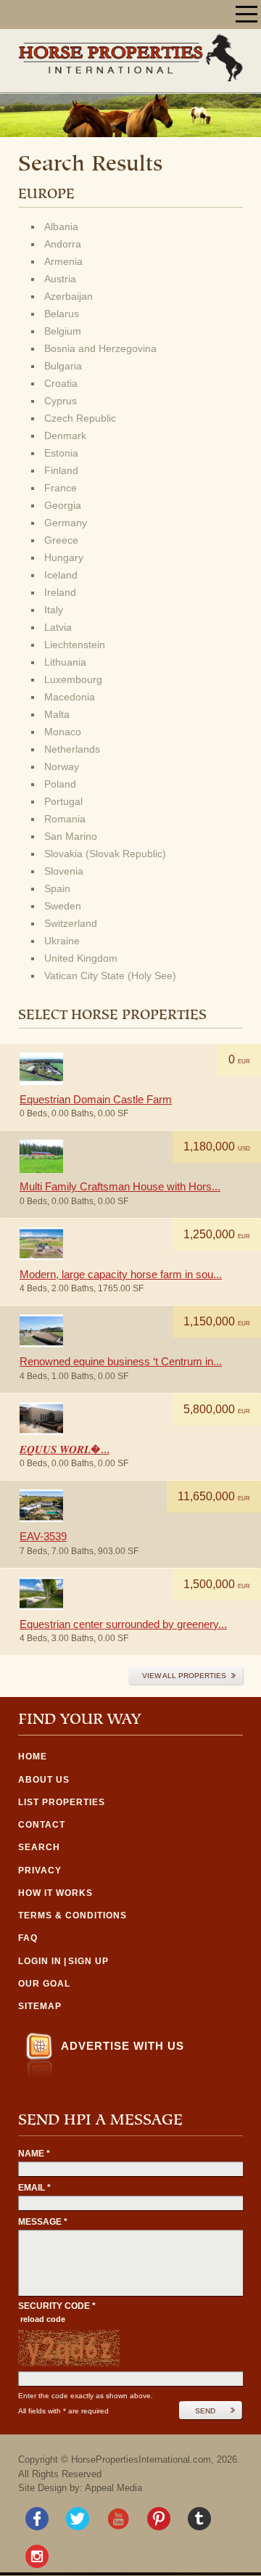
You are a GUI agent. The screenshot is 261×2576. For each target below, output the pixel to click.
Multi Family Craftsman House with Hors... (120, 1186)
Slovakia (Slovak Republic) (105, 854)
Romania (65, 819)
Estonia (61, 453)
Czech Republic (80, 418)
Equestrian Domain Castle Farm (96, 1099)
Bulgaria (63, 366)
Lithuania (65, 662)
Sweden (63, 906)
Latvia (58, 627)
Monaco (63, 732)
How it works (55, 1893)
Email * (34, 2188)
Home (33, 1757)
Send (205, 2411)
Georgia (63, 505)
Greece (61, 540)
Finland (61, 470)
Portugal (63, 801)
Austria (60, 279)
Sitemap (40, 2006)
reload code (43, 2319)
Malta (57, 714)
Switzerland (71, 923)
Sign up (88, 1961)
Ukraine (62, 941)
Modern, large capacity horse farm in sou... (121, 1274)
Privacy (40, 1870)
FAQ (28, 1938)
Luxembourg (73, 679)
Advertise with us (123, 2046)
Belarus (62, 314)
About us (44, 1780)
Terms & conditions (72, 1915)
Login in (40, 1961)
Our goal (44, 1984)
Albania (61, 226)
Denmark (65, 436)
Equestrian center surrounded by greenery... (123, 1624)
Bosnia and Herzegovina (100, 348)
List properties (62, 1802)
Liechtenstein (75, 645)
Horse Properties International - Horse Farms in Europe (130, 57)
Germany (66, 523)
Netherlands (72, 749)
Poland (60, 784)
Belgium (63, 331)
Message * (43, 2222)
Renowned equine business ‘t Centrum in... (121, 1361)
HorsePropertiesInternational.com (141, 2460)
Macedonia (70, 697)
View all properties (184, 1676)
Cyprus (61, 401)
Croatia (61, 383)
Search (39, 1847)
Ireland (60, 592)
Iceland (61, 575)
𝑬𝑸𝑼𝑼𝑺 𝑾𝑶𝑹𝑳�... (65, 1449)
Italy (54, 610)
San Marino (71, 836)
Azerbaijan (69, 296)
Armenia (63, 261)
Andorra (63, 244)
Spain (57, 888)
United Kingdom (81, 958)
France (61, 488)
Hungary (64, 557)
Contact (42, 1825)
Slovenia (64, 871)
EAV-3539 (43, 1536)
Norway (62, 766)
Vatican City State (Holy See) (110, 976)
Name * (34, 2154)
